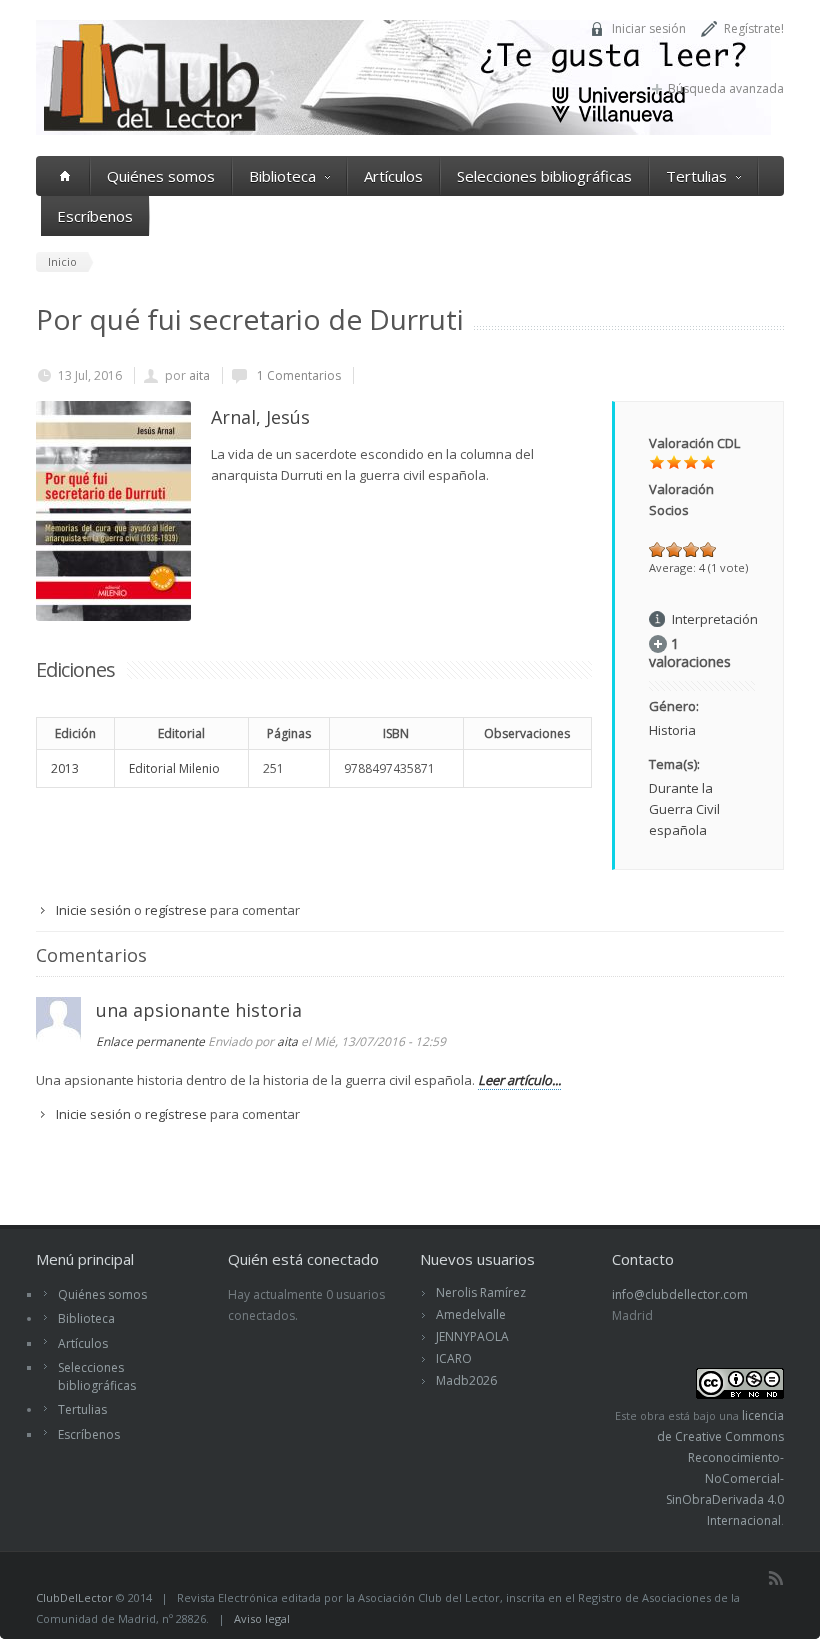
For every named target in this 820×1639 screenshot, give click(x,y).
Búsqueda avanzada (726, 88)
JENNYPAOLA (472, 1336)
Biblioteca (282, 176)
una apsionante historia (199, 1010)
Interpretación (715, 619)
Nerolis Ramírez (481, 1292)
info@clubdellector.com (680, 1294)
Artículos (393, 176)
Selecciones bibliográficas (544, 176)
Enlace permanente (150, 1041)
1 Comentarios (297, 375)
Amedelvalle (471, 1314)
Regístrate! (754, 28)
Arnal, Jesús (260, 417)
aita (199, 375)
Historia (672, 730)
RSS (776, 1578)
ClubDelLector (74, 1597)
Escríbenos (95, 216)
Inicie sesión (93, 910)
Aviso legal (262, 1618)
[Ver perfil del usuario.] (58, 1037)
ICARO (454, 1358)
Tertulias (696, 176)
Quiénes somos (161, 176)
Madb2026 (466, 1380)
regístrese (176, 910)
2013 (65, 768)
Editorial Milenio (174, 768)
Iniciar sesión (649, 28)
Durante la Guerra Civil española (684, 809)
